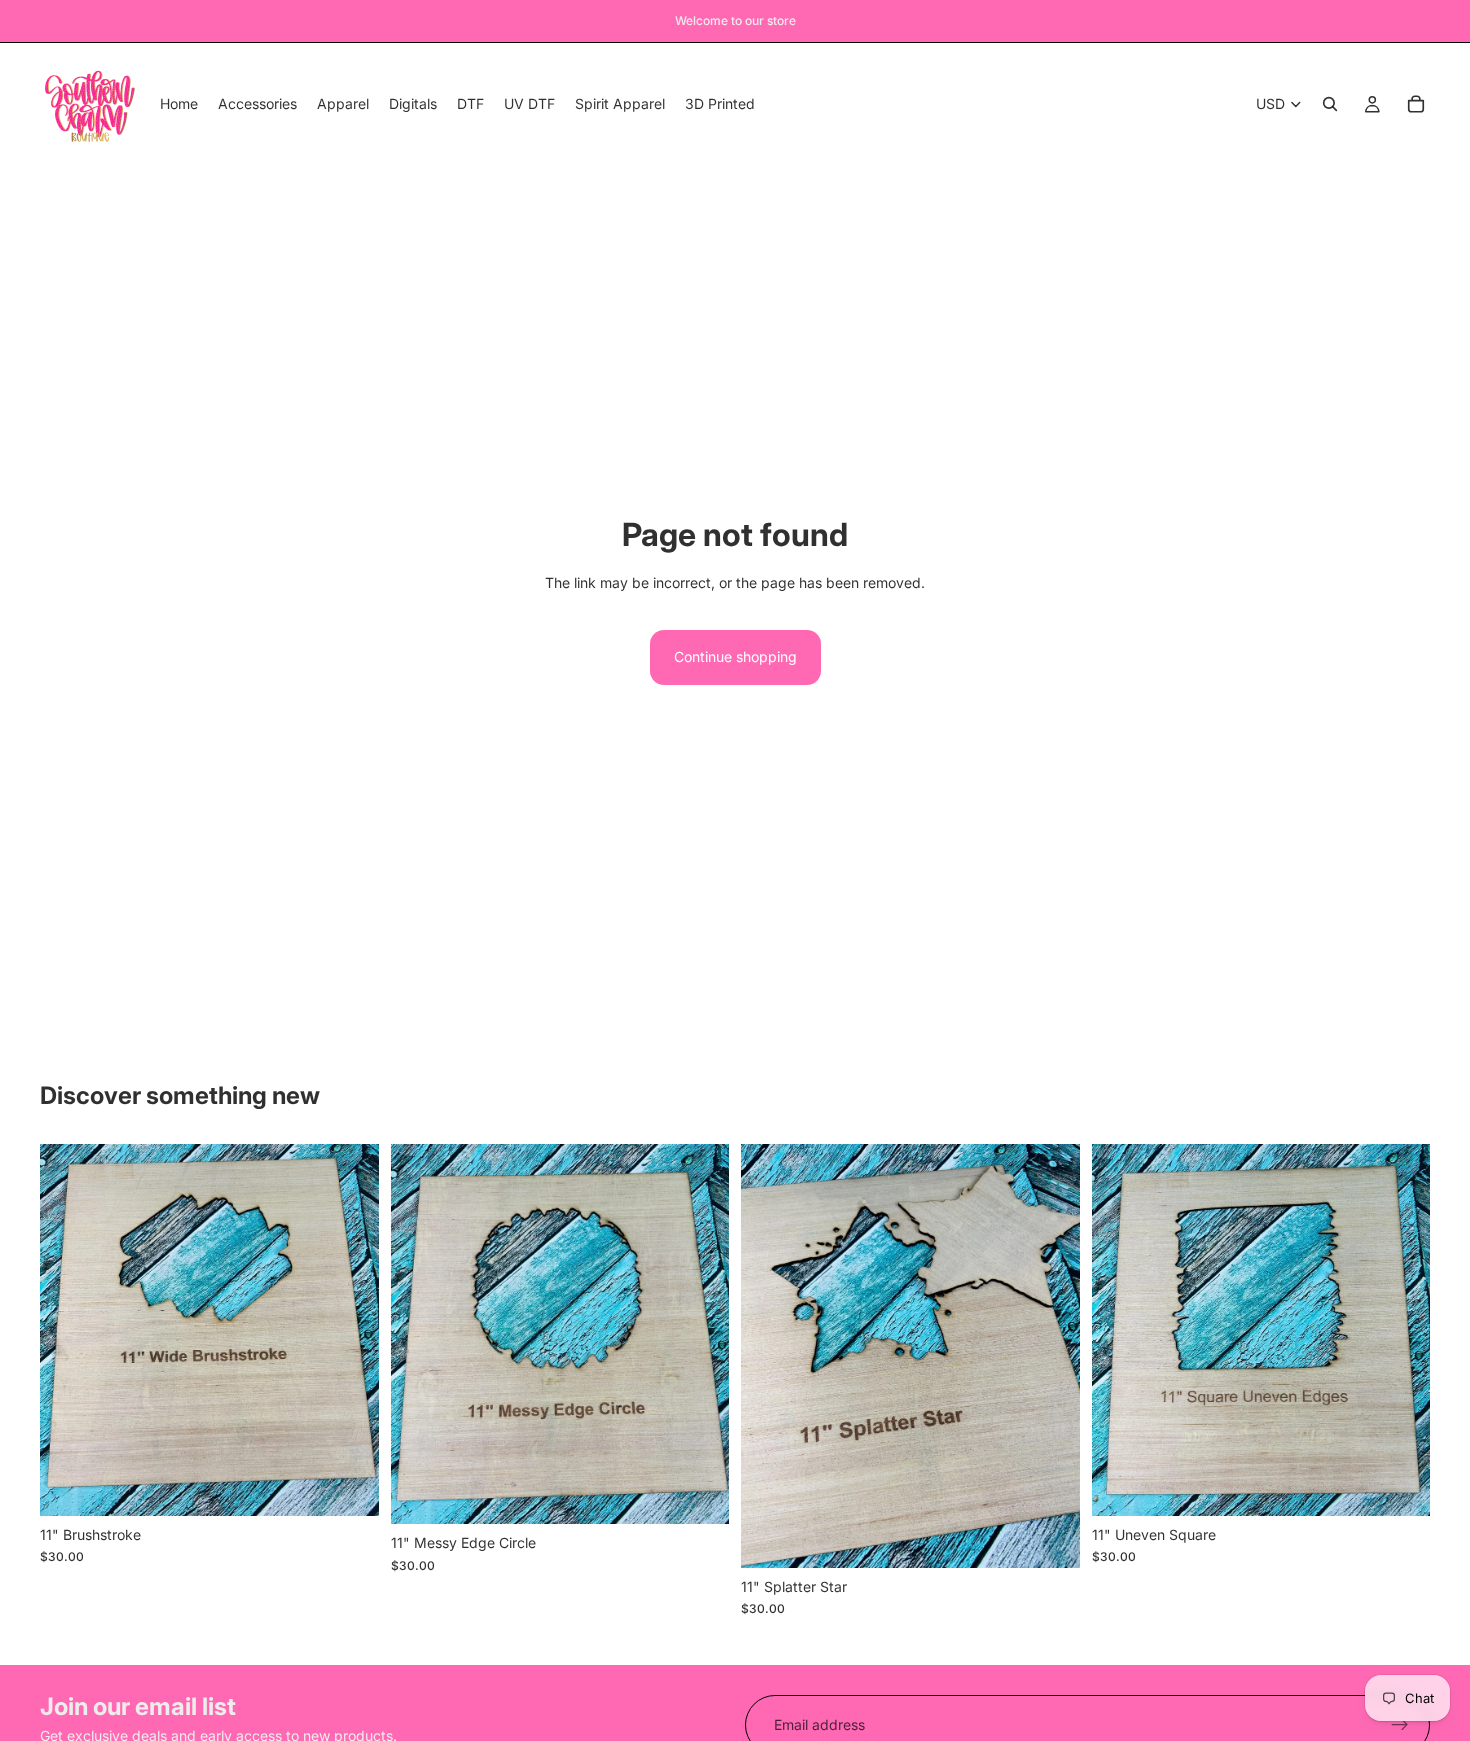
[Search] (1330, 104)
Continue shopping (735, 656)
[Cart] (1416, 104)
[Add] (348, 1485)
